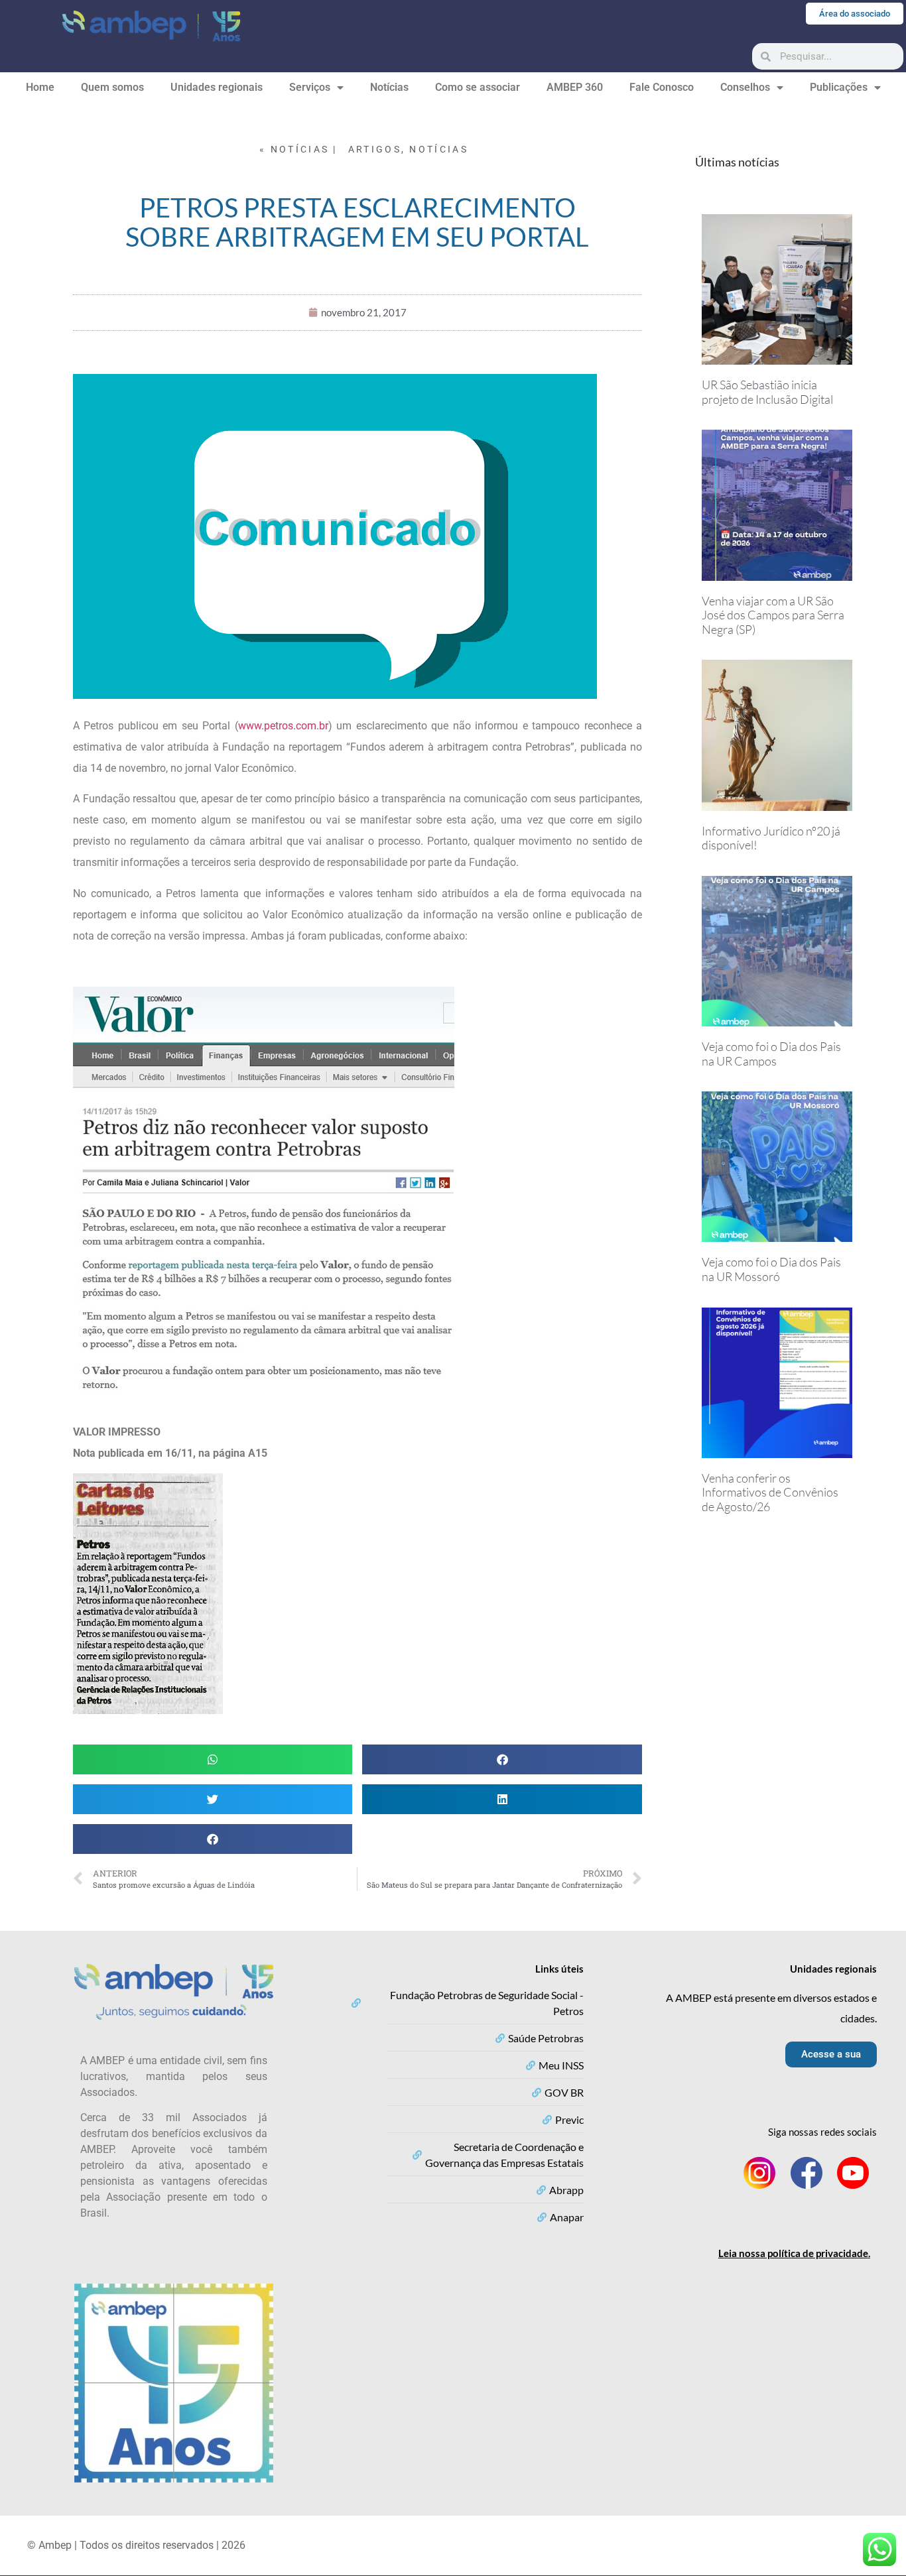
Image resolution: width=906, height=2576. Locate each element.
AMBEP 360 (575, 87)
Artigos (375, 149)
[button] (213, 1759)
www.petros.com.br (283, 726)
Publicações (839, 87)
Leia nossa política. (794, 2253)
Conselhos (745, 87)
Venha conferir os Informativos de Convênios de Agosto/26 (770, 1492)
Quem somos (112, 87)
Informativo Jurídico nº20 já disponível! (771, 838)
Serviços (310, 87)
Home (40, 87)
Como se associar (478, 87)
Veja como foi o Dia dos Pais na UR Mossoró (771, 1269)
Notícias (389, 87)
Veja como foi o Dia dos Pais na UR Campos (771, 1054)
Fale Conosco (662, 87)
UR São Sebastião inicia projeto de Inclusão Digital (767, 392)
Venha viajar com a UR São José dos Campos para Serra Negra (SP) (773, 615)
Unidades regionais (217, 87)
